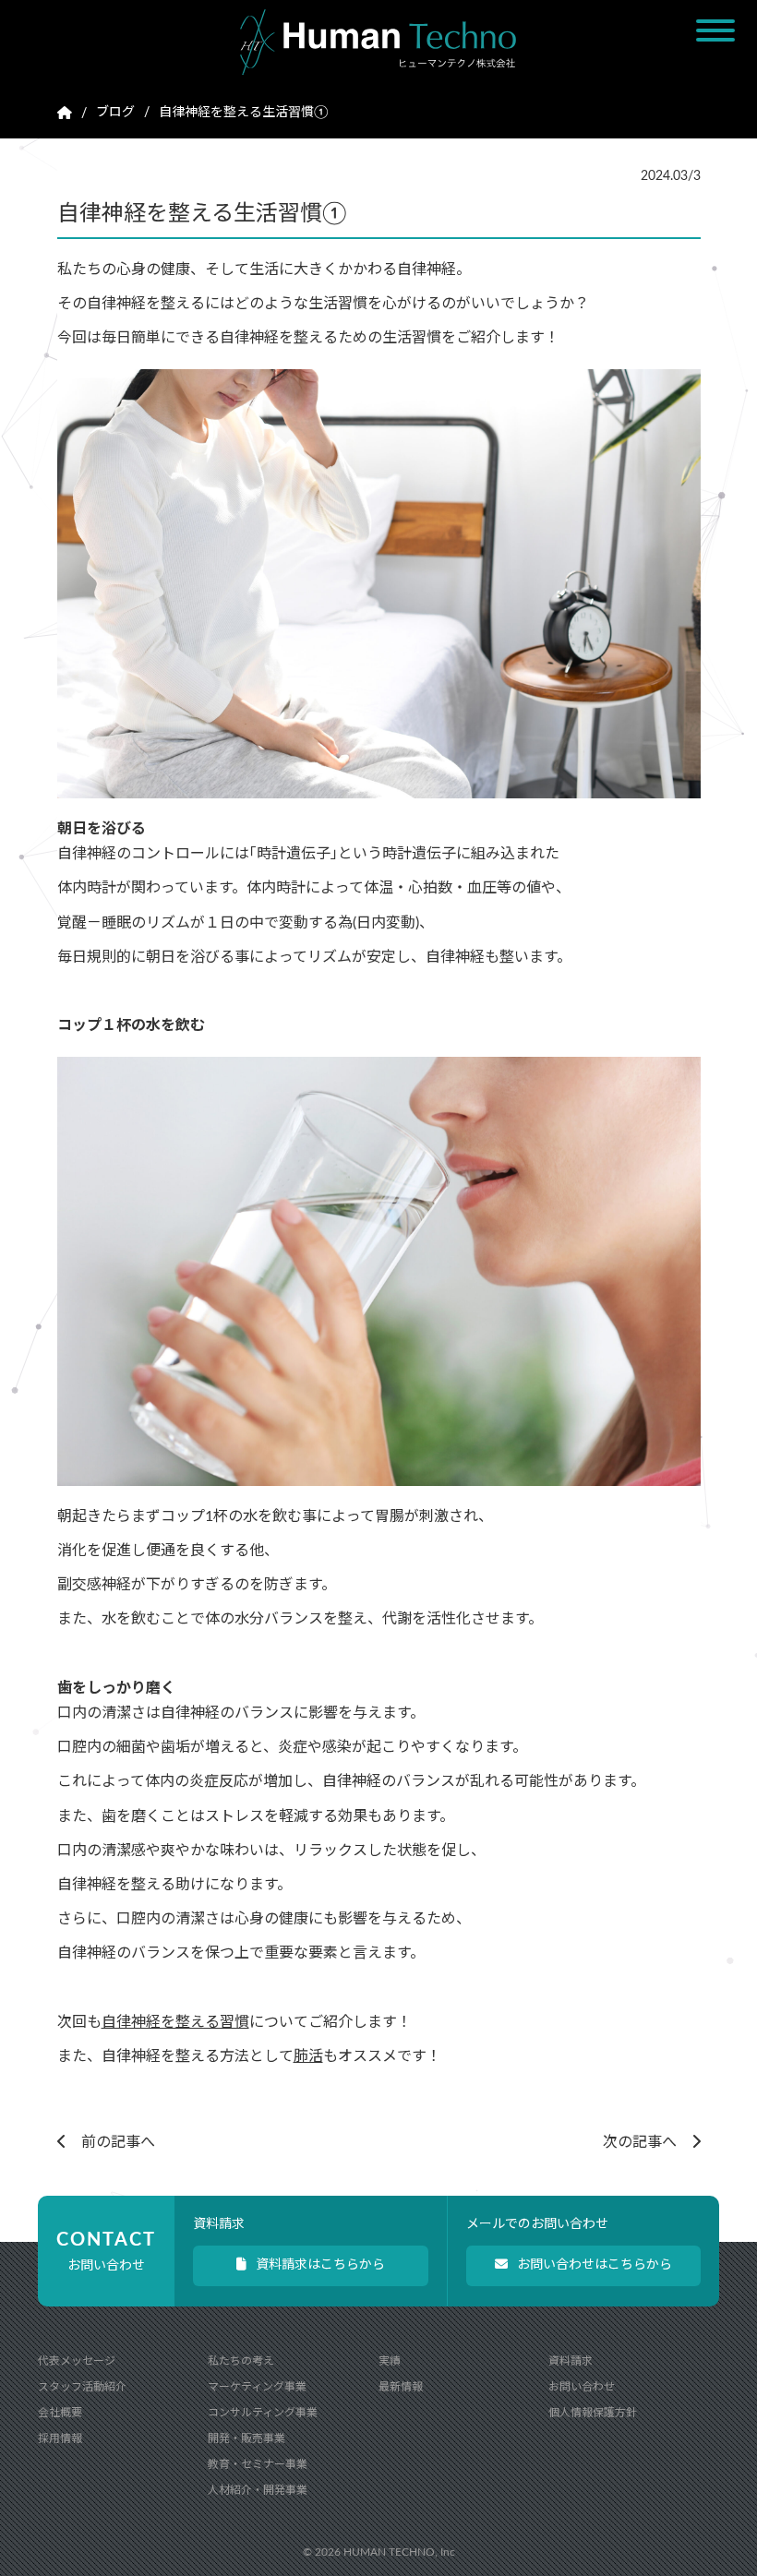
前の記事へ (111, 2142)
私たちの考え (241, 2361)
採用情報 (60, 2438)
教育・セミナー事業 (258, 2464)
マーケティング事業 (257, 2387)
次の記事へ (647, 2142)
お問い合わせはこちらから (595, 2265)
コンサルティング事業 (263, 2413)
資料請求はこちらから (320, 2265)
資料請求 (571, 2361)
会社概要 (60, 2413)
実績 (390, 2361)
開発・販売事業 (246, 2438)
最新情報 (401, 2387)
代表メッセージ (77, 2361)
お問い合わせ (582, 2387)
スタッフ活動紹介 (82, 2387)
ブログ (115, 113)
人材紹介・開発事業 (258, 2490)
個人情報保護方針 (593, 2413)
